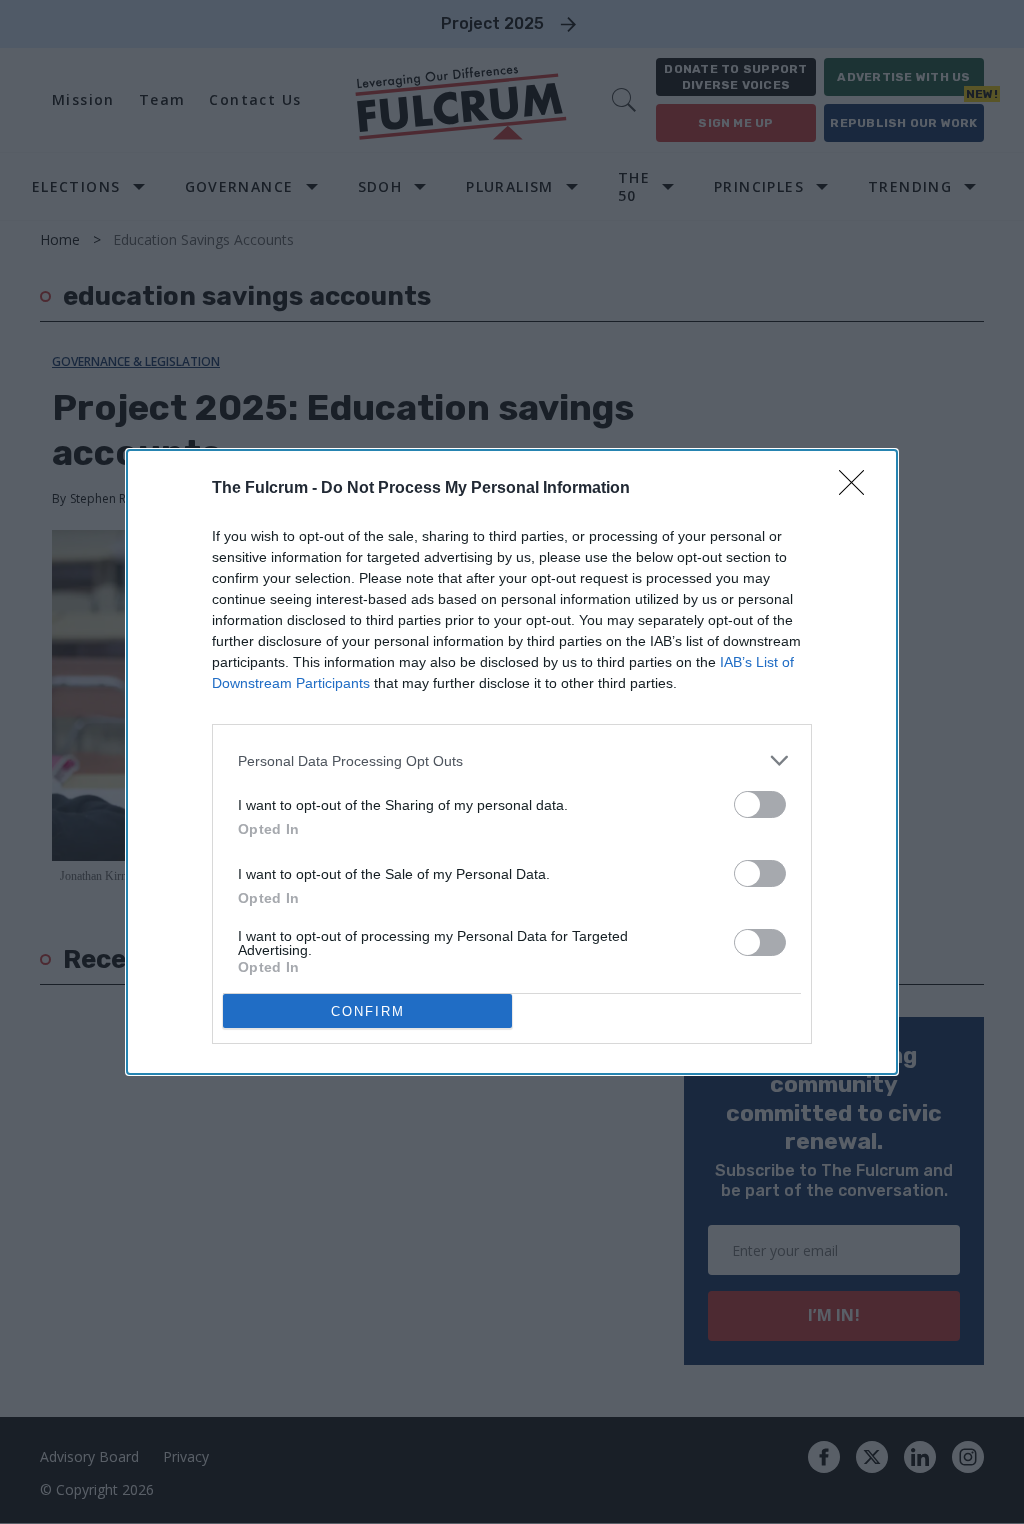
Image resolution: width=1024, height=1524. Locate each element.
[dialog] (512, 762)
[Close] (858, 489)
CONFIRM (368, 1011)
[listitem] (512, 760)
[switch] (760, 804)
